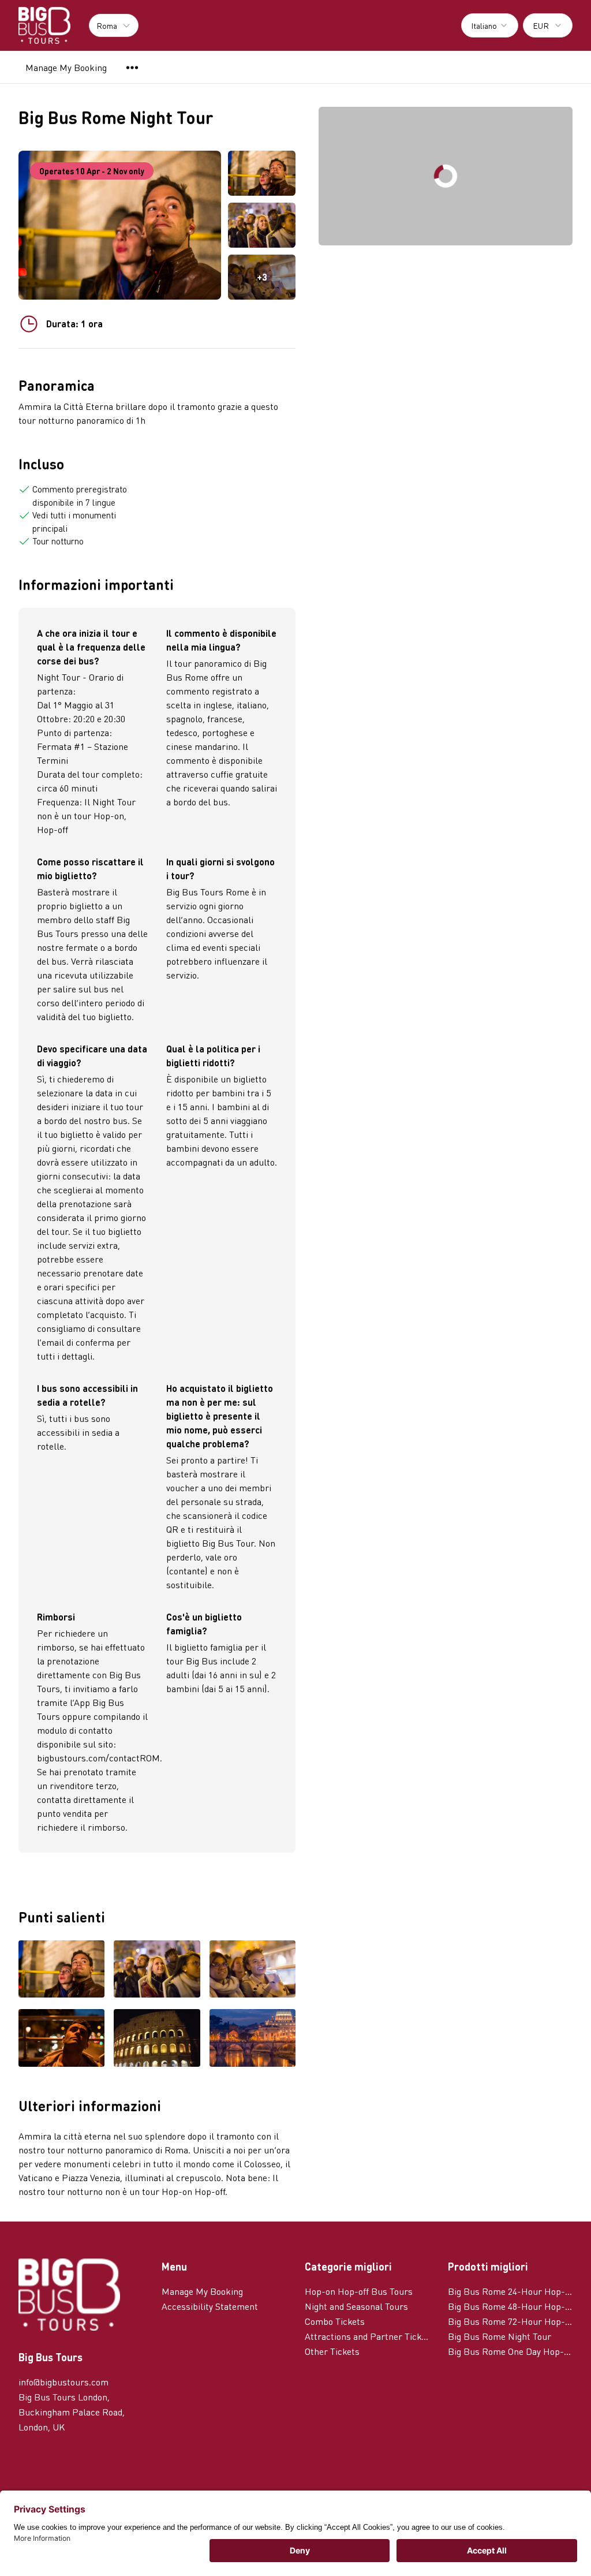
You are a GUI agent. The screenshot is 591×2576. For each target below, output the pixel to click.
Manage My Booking (66, 67)
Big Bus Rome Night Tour (500, 2336)
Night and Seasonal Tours (356, 2306)
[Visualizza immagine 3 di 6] (253, 1970)
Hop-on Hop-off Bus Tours (359, 2291)
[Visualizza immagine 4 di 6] (61, 2039)
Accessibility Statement (210, 2306)
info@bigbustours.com (63, 2382)
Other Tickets (332, 2351)
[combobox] (490, 25)
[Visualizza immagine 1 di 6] (61, 1970)
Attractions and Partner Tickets (367, 2336)
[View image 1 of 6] (262, 173)
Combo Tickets (335, 2321)
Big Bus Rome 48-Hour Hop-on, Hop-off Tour (510, 2306)
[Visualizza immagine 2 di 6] (157, 1970)
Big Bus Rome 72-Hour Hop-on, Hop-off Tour (510, 2321)
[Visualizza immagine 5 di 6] (157, 2039)
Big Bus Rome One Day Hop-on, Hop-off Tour (510, 2351)
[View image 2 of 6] (262, 225)
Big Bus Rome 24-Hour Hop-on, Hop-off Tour (510, 2291)
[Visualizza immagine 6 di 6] (253, 2039)
